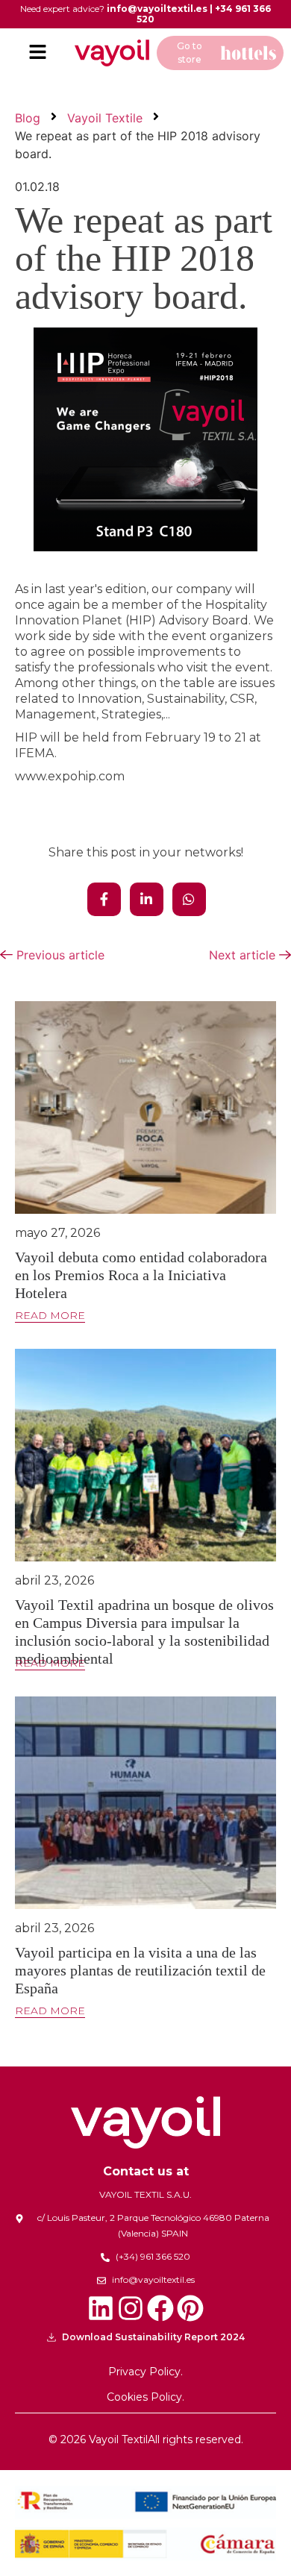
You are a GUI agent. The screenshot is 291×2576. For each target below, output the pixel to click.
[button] (37, 53)
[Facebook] (160, 2308)
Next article (244, 955)
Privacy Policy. (145, 2372)
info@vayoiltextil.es (157, 9)
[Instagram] (131, 2308)
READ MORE (50, 1316)
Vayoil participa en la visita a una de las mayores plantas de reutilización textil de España (140, 1970)
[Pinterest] (190, 2308)
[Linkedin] (101, 2308)
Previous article (59, 955)
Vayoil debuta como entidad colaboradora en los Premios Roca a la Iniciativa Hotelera (141, 1275)
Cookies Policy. (145, 2397)
